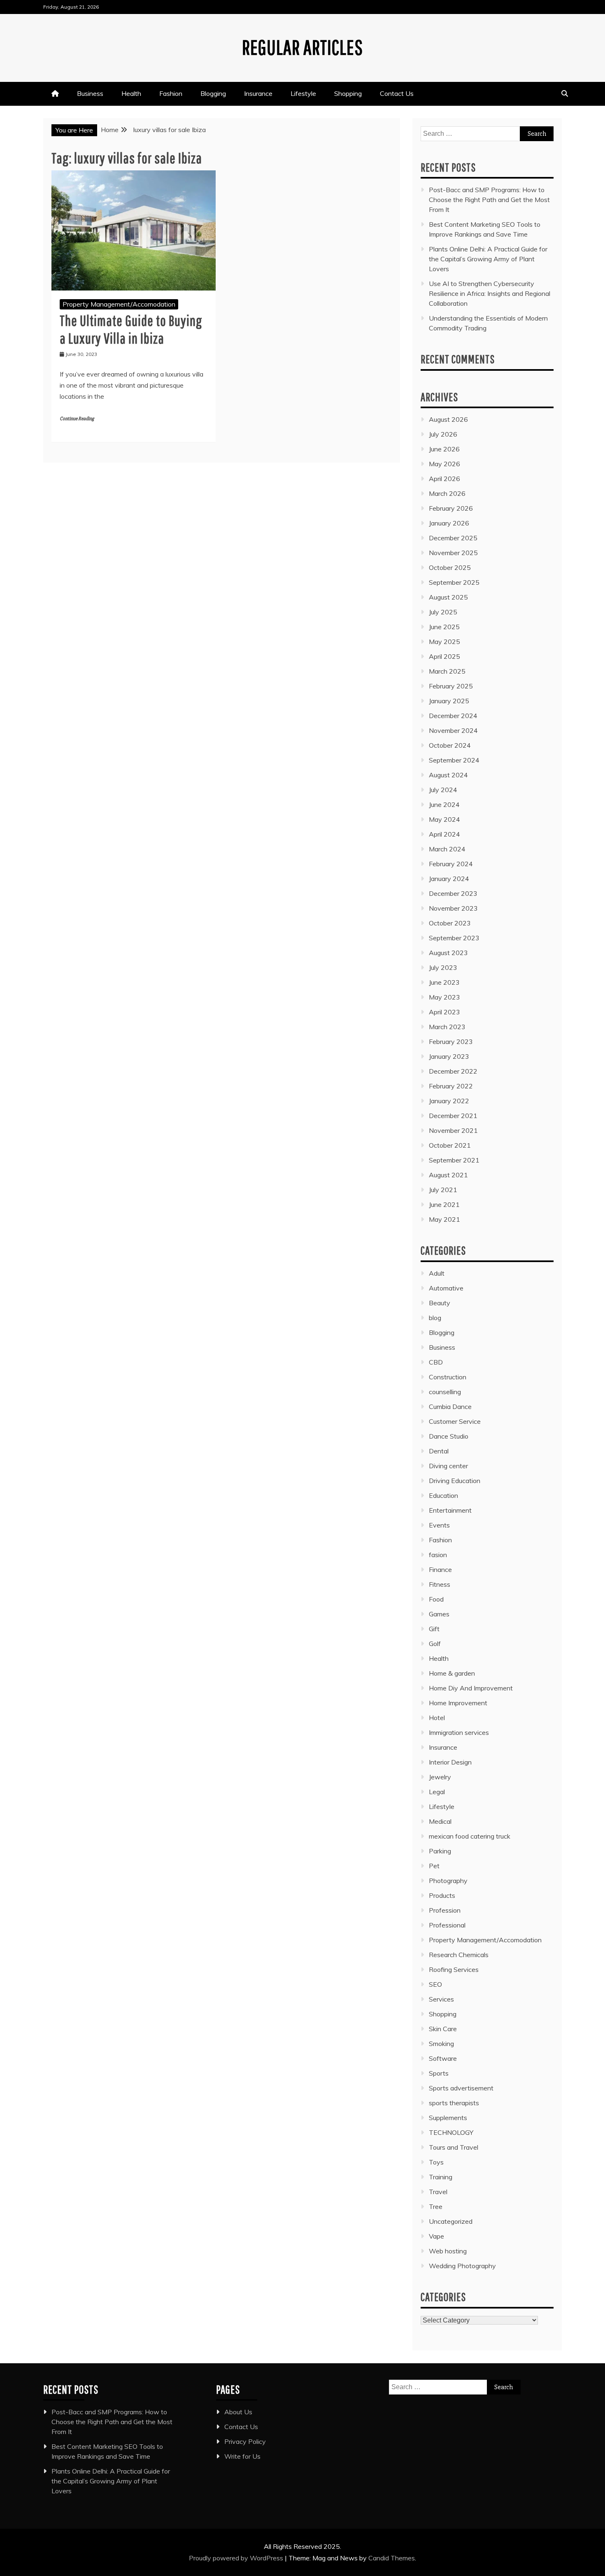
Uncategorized (451, 2221)
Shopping (348, 93)
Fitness (440, 1584)
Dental (439, 1451)
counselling (445, 1392)
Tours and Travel (454, 2147)
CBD (436, 1362)
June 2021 (444, 1204)
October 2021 (450, 1145)
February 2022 (451, 1086)
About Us (238, 2412)
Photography (448, 1881)
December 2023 (453, 893)
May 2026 (444, 464)
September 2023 (454, 938)
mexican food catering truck (470, 1836)
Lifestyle (303, 93)
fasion (438, 1555)
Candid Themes (392, 2558)
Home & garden (452, 1673)
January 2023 (449, 1056)
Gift (434, 1629)
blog (435, 1318)
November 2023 (453, 908)
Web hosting (448, 2251)
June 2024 (444, 804)
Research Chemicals (459, 1955)
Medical (440, 1821)
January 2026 (449, 523)
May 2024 (444, 819)
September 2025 (454, 582)
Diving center (448, 1466)
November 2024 (453, 730)
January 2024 (449, 879)
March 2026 (447, 493)
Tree (436, 2206)
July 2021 (443, 1190)
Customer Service (455, 1421)
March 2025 (447, 671)
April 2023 (444, 1012)
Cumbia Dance (450, 1407)
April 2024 (444, 834)
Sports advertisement (461, 2088)
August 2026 (448, 419)
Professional (447, 1925)
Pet (434, 1866)
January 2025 (449, 701)
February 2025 (451, 686)
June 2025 (444, 627)
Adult (437, 1273)
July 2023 (443, 967)
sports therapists (454, 2103)
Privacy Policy (245, 2441)
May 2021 (444, 1219)
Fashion (171, 93)
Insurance (258, 93)
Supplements (448, 2118)
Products (442, 1895)
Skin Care (443, 2029)
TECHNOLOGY (451, 2132)
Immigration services (459, 1732)
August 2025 (448, 597)
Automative (446, 1288)
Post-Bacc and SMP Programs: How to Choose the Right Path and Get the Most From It (489, 200)
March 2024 (447, 849)
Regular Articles (302, 47)
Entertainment (450, 1510)
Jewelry (440, 1777)
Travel (438, 2192)
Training (441, 2177)
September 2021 (454, 1160)
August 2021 (448, 1175)
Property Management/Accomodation (119, 304)
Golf (435, 1644)
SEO (435, 1984)
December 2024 (453, 716)
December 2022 (453, 1071)
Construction (448, 1377)
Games (439, 1614)
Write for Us (242, 2456)
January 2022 (449, 1101)
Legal (437, 1792)
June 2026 (444, 449)
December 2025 (453, 538)
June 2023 (444, 982)
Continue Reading (77, 419)
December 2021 (453, 1116)
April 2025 (444, 656)
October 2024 (450, 745)
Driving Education (455, 1481)
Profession (445, 1910)
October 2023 (450, 923)
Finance (440, 1569)
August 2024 (448, 775)
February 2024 (451, 864)
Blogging (213, 93)
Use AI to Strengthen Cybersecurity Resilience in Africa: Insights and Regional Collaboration (490, 293)
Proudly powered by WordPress (237, 2558)
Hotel (437, 1718)
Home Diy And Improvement (471, 1688)
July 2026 (443, 434)
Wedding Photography (462, 2266)
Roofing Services (454, 1969)
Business (90, 93)
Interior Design (450, 1762)
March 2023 (447, 1027)
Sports (439, 2073)
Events (439, 1525)
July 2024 (443, 790)
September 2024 (454, 760)
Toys (436, 2162)
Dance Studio (449, 1436)
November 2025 (453, 553)
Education (443, 1495)
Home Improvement (458, 1703)
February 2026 (451, 508)
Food (436, 1599)
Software (443, 2058)
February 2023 (451, 1042)
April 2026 (444, 479)
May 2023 (444, 997)
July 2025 (443, 612)
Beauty (440, 1303)
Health (131, 93)
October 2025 (450, 567)
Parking (440, 1851)
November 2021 (453, 1130)
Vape (436, 2236)
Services (441, 1999)
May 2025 (444, 642)
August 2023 (448, 953)
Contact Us (397, 93)
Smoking (441, 2044)
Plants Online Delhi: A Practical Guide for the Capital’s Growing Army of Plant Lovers (488, 259)
